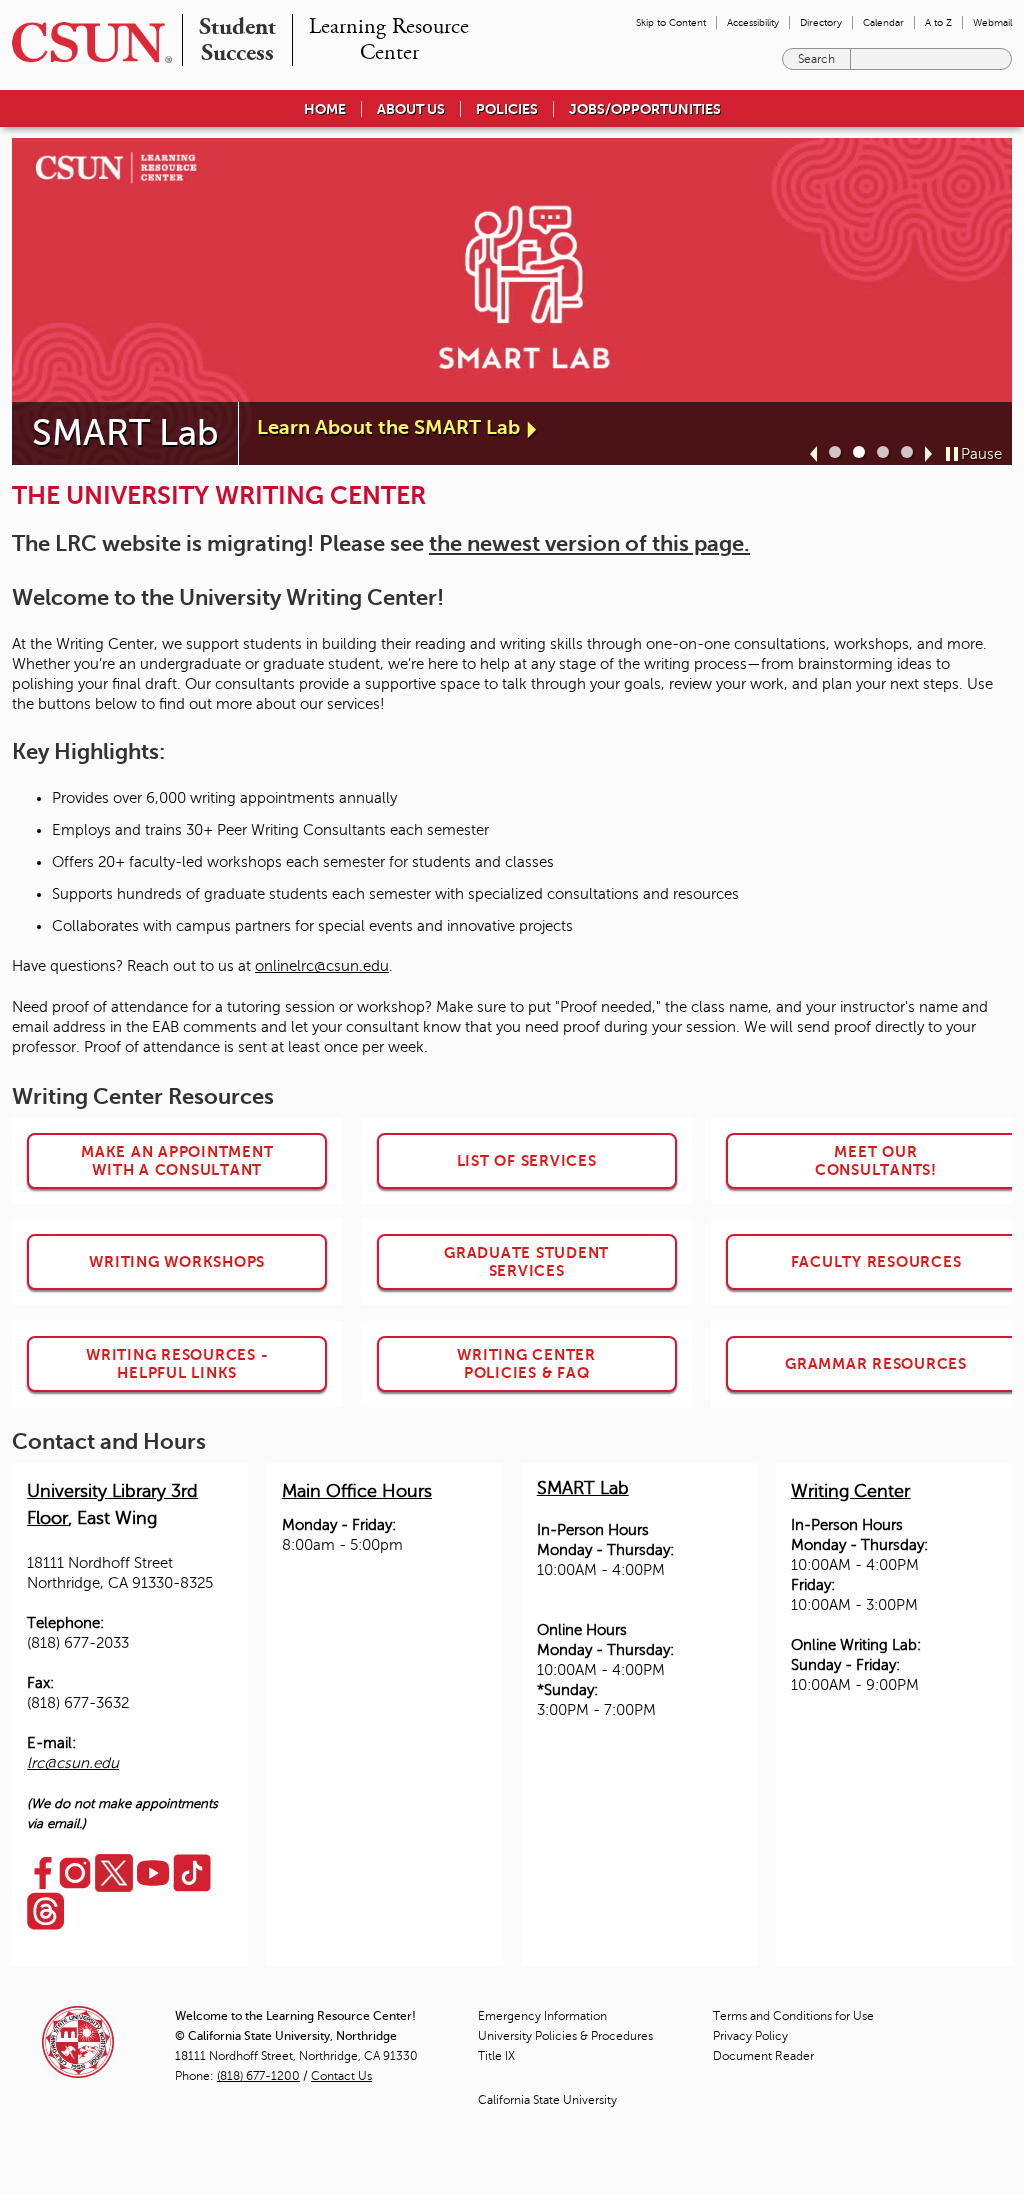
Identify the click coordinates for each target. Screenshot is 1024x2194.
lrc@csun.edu (73, 1763)
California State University (547, 2100)
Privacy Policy (750, 2036)
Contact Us (341, 2076)
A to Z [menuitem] (938, 22)
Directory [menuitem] (821, 22)
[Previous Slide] (813, 454)
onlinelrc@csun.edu (322, 966)
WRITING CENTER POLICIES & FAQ (526, 1363)
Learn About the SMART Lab (388, 427)
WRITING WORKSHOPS (177, 1261)
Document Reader (763, 2056)
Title (496, 2056)
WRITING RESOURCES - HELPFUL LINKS (177, 1363)
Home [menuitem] (325, 109)
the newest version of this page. (589, 543)
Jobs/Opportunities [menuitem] (645, 109)
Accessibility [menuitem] (753, 22)
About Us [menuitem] (411, 109)
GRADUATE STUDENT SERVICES (526, 1261)
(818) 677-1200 (258, 2076)
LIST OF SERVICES (527, 1160)
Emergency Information (542, 2016)
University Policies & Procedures (565, 2036)
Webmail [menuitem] (992, 22)
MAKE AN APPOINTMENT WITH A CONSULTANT (177, 1160)
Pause (981, 454)
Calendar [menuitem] (883, 22)
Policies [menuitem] (507, 109)
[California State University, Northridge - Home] (86, 42)
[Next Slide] (928, 454)
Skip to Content (671, 22)
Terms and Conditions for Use (793, 2016)
